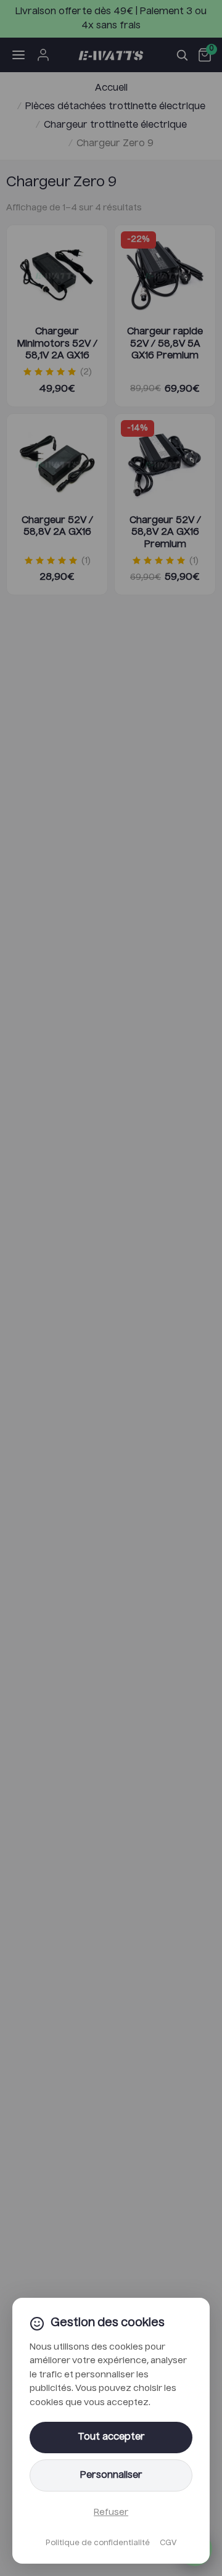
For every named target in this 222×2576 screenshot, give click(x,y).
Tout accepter (111, 2437)
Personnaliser (111, 2475)
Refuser (111, 2512)
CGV (168, 2543)
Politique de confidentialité (98, 2543)
